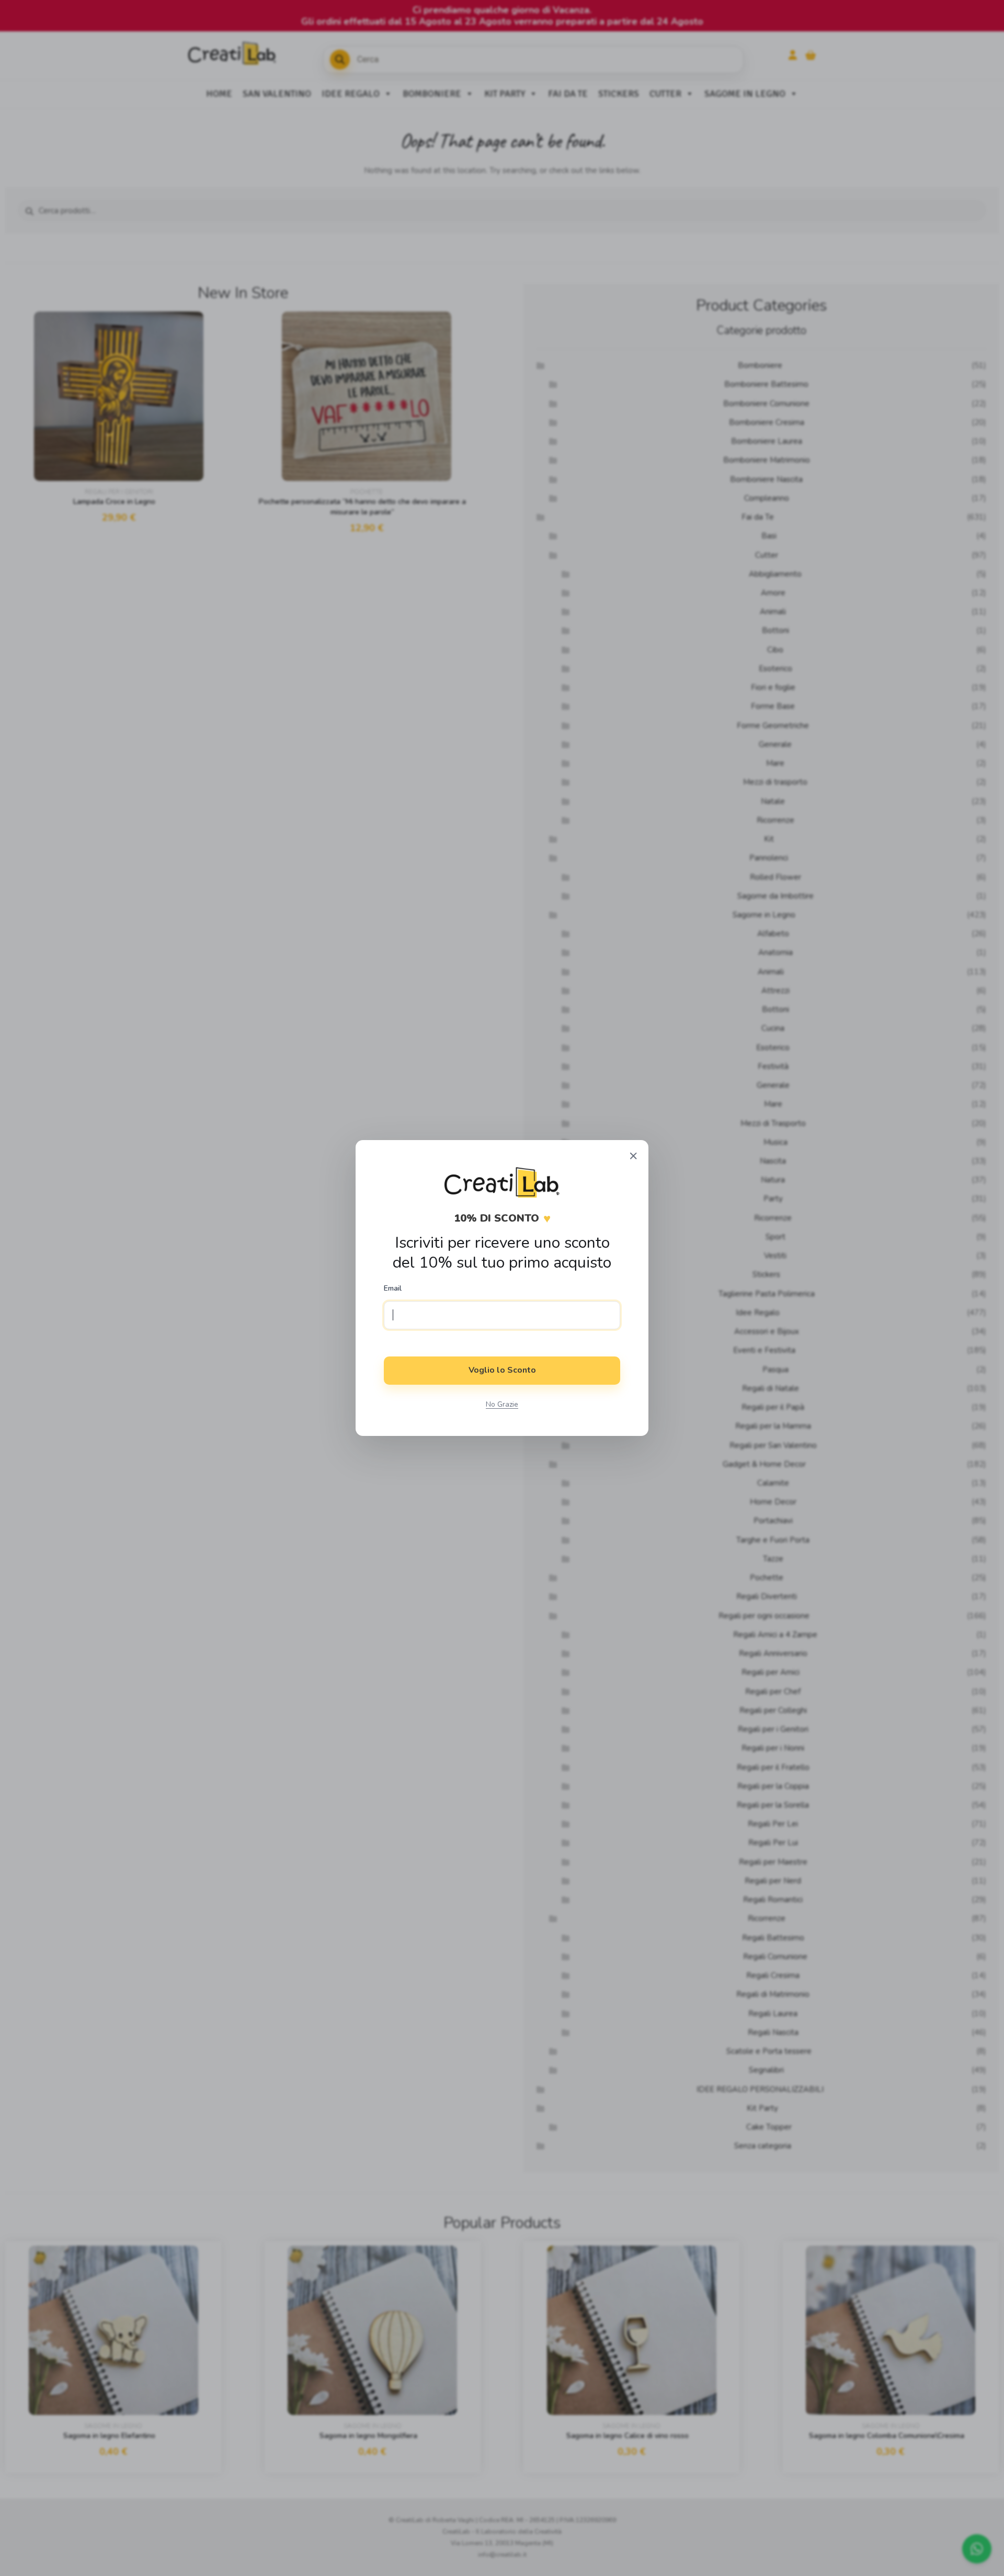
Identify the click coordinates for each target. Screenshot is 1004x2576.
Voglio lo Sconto (502, 1370)
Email (393, 1289)
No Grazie (502, 1404)
